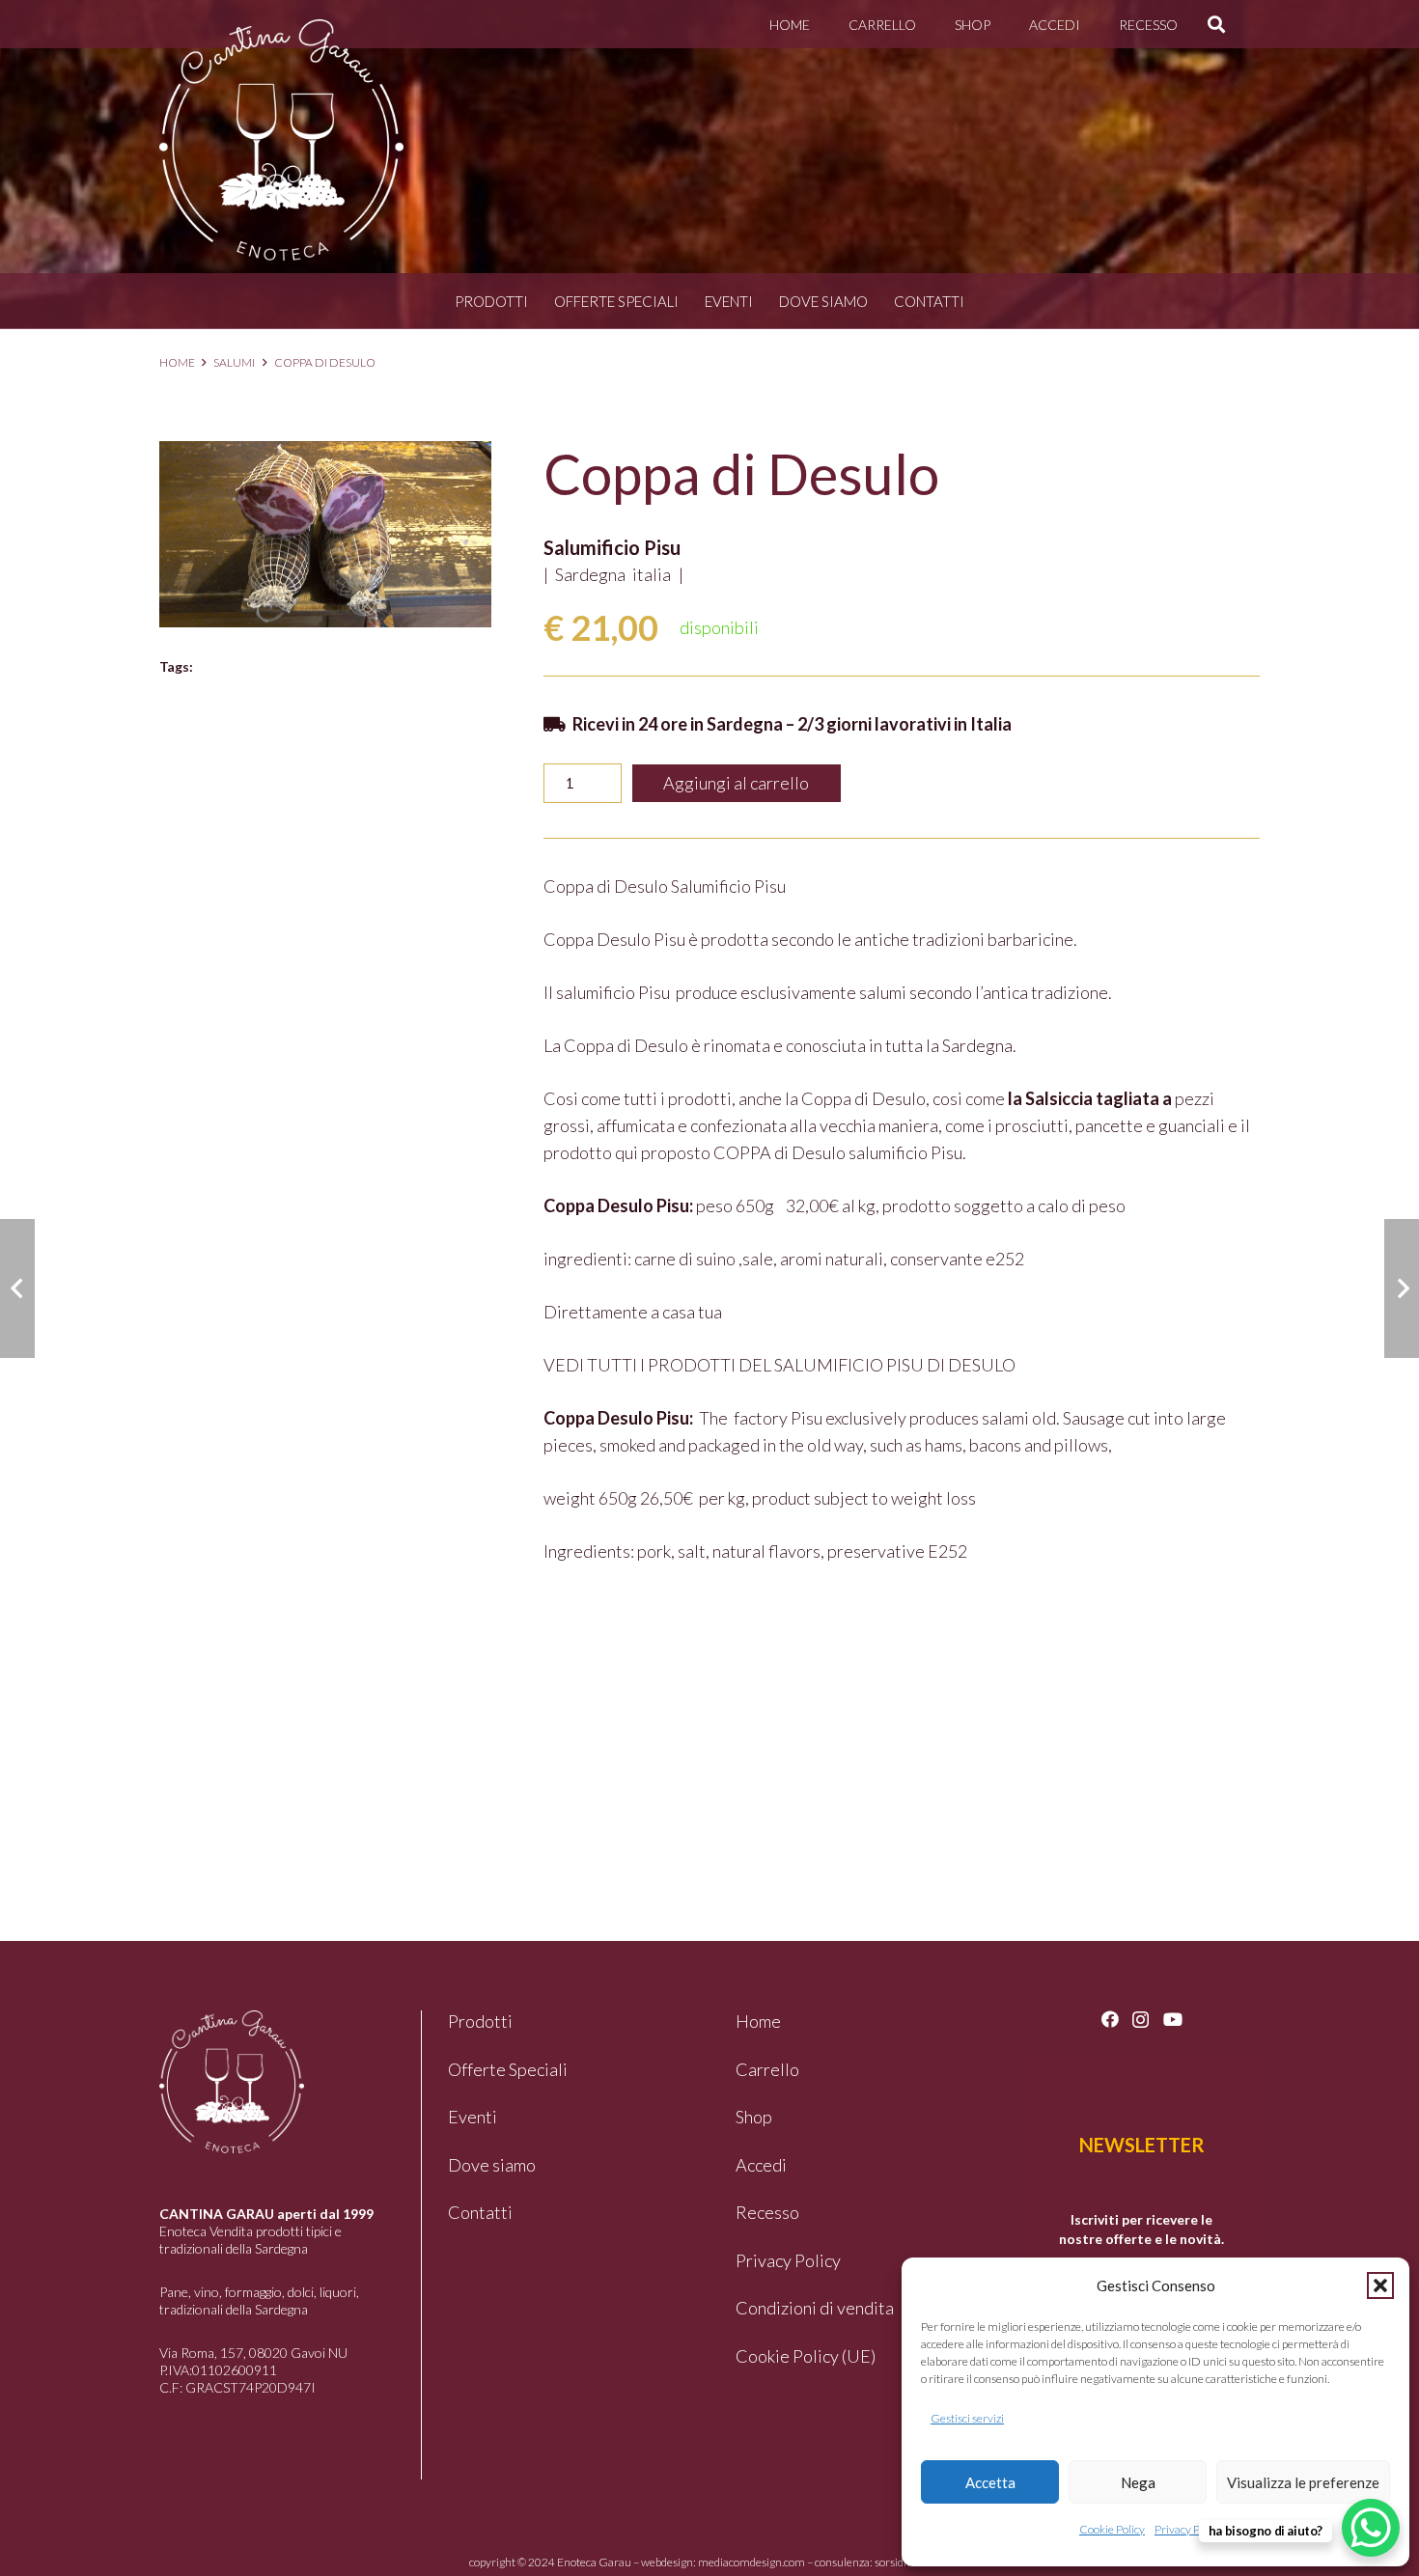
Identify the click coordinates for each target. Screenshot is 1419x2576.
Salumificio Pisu (612, 547)
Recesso (767, 2212)
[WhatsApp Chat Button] (1371, 2528)
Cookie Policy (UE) (806, 2356)
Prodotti (491, 301)
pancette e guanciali (1150, 1125)
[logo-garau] (281, 140)
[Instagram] (1141, 2020)
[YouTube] (1173, 2019)
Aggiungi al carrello (736, 783)
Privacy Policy (1188, 2529)
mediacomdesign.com (751, 2562)
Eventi (729, 301)
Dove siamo (823, 301)
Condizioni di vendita (815, 2308)
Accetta (990, 2482)
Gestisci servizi (967, 2418)
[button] (1380, 2285)
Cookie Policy (1112, 2529)
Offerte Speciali (616, 301)
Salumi (234, 362)
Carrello (767, 2069)
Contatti (929, 301)
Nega (1138, 2482)
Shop (754, 2117)
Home (177, 362)
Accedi (761, 2165)
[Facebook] (1110, 2019)
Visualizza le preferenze (1303, 2482)
